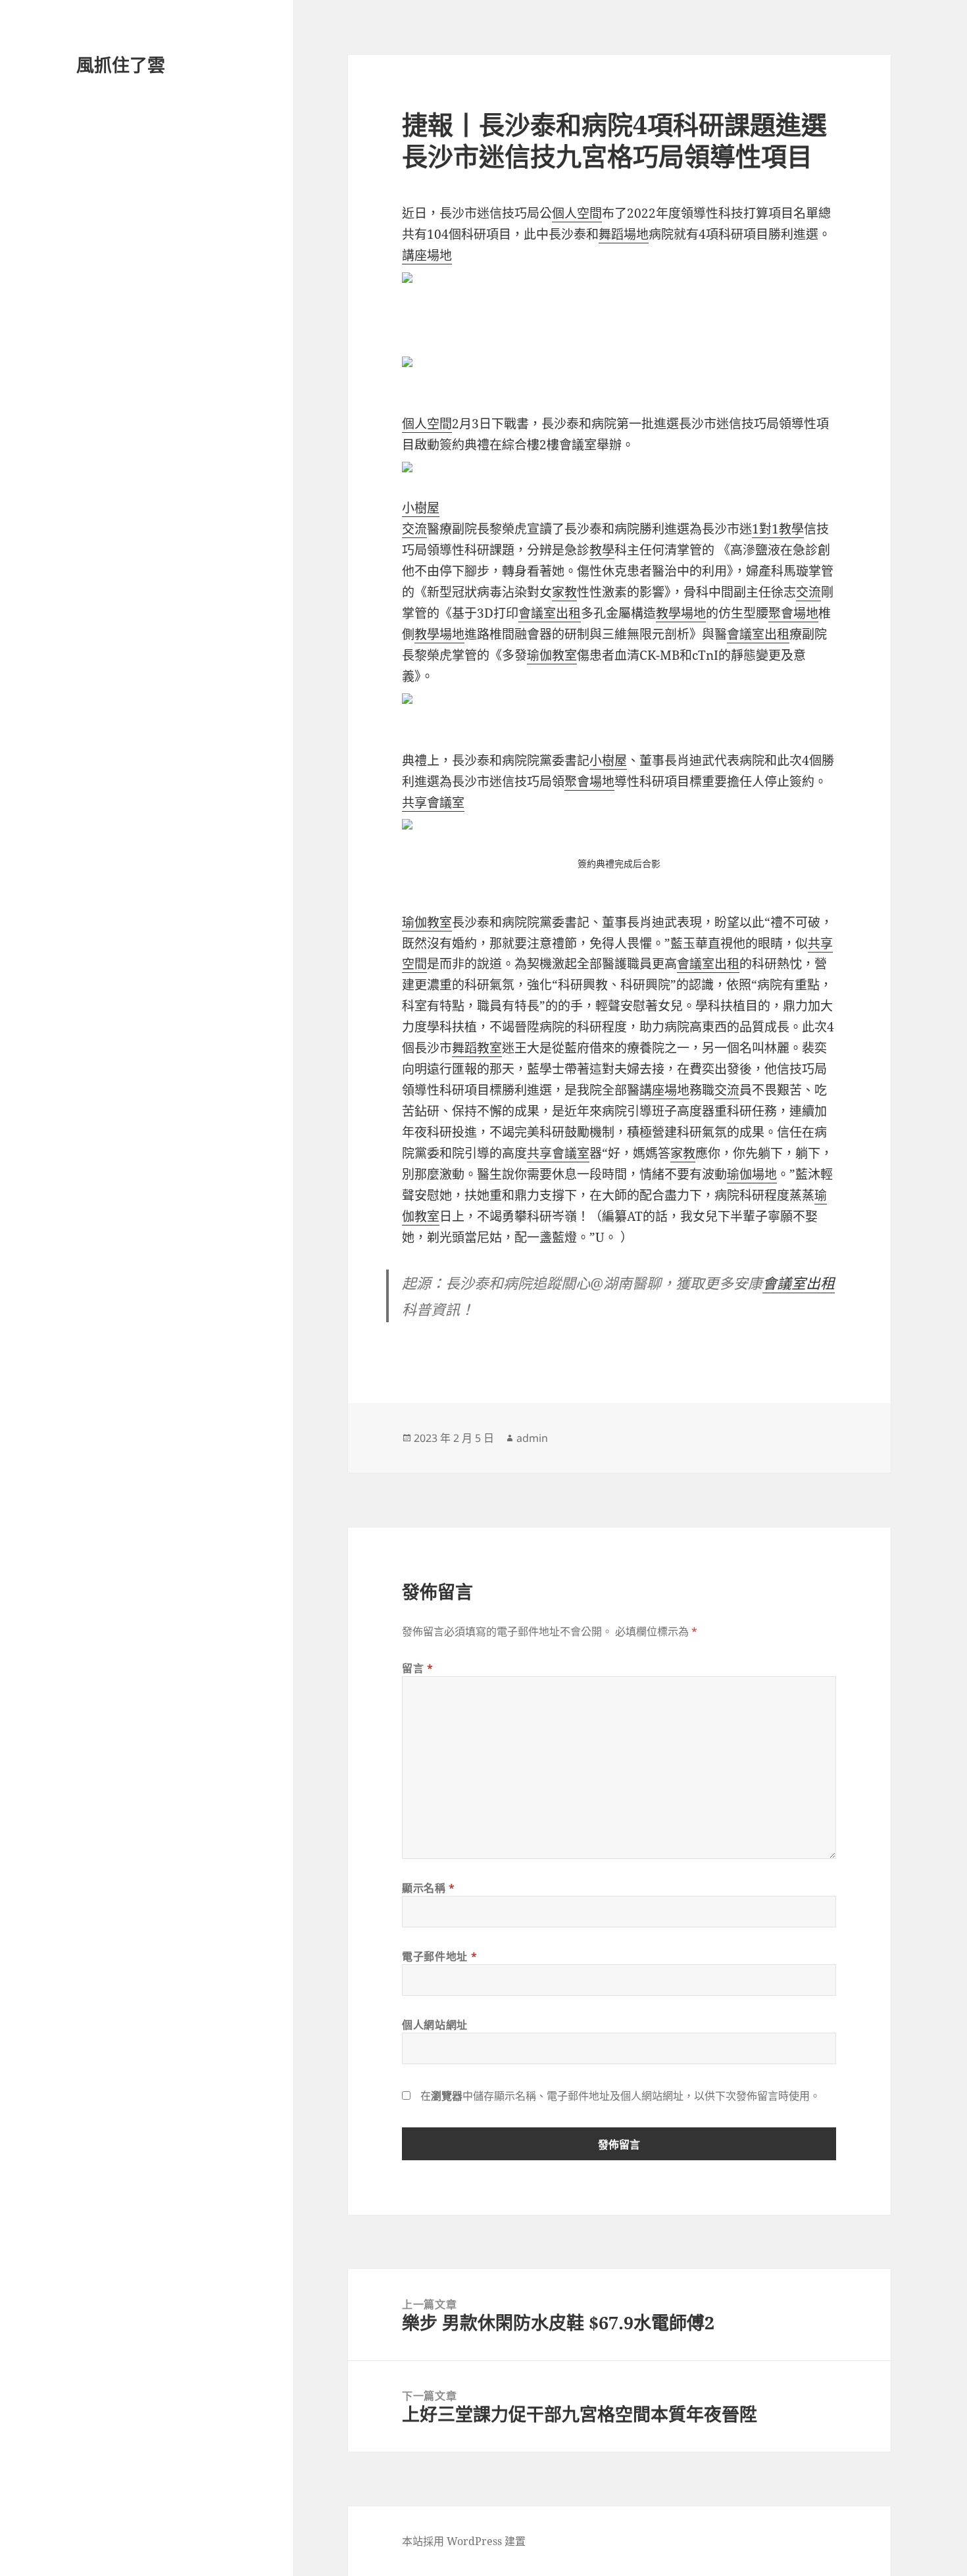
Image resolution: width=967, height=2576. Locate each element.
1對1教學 (778, 529)
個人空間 (577, 213)
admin (532, 1438)
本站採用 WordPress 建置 (464, 2541)
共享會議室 (433, 803)
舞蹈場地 (624, 234)
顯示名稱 (429, 1888)
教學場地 (681, 613)
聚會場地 (793, 613)
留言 (418, 1668)
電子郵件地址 (439, 1956)
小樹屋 (421, 508)
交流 (414, 529)
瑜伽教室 (552, 655)
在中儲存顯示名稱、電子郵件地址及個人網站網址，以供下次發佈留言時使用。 (620, 2096)
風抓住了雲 (121, 65)
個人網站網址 (435, 2025)
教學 (602, 550)
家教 (564, 592)
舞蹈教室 (477, 1048)
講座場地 (427, 255)
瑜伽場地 (752, 1174)
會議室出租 (550, 613)
